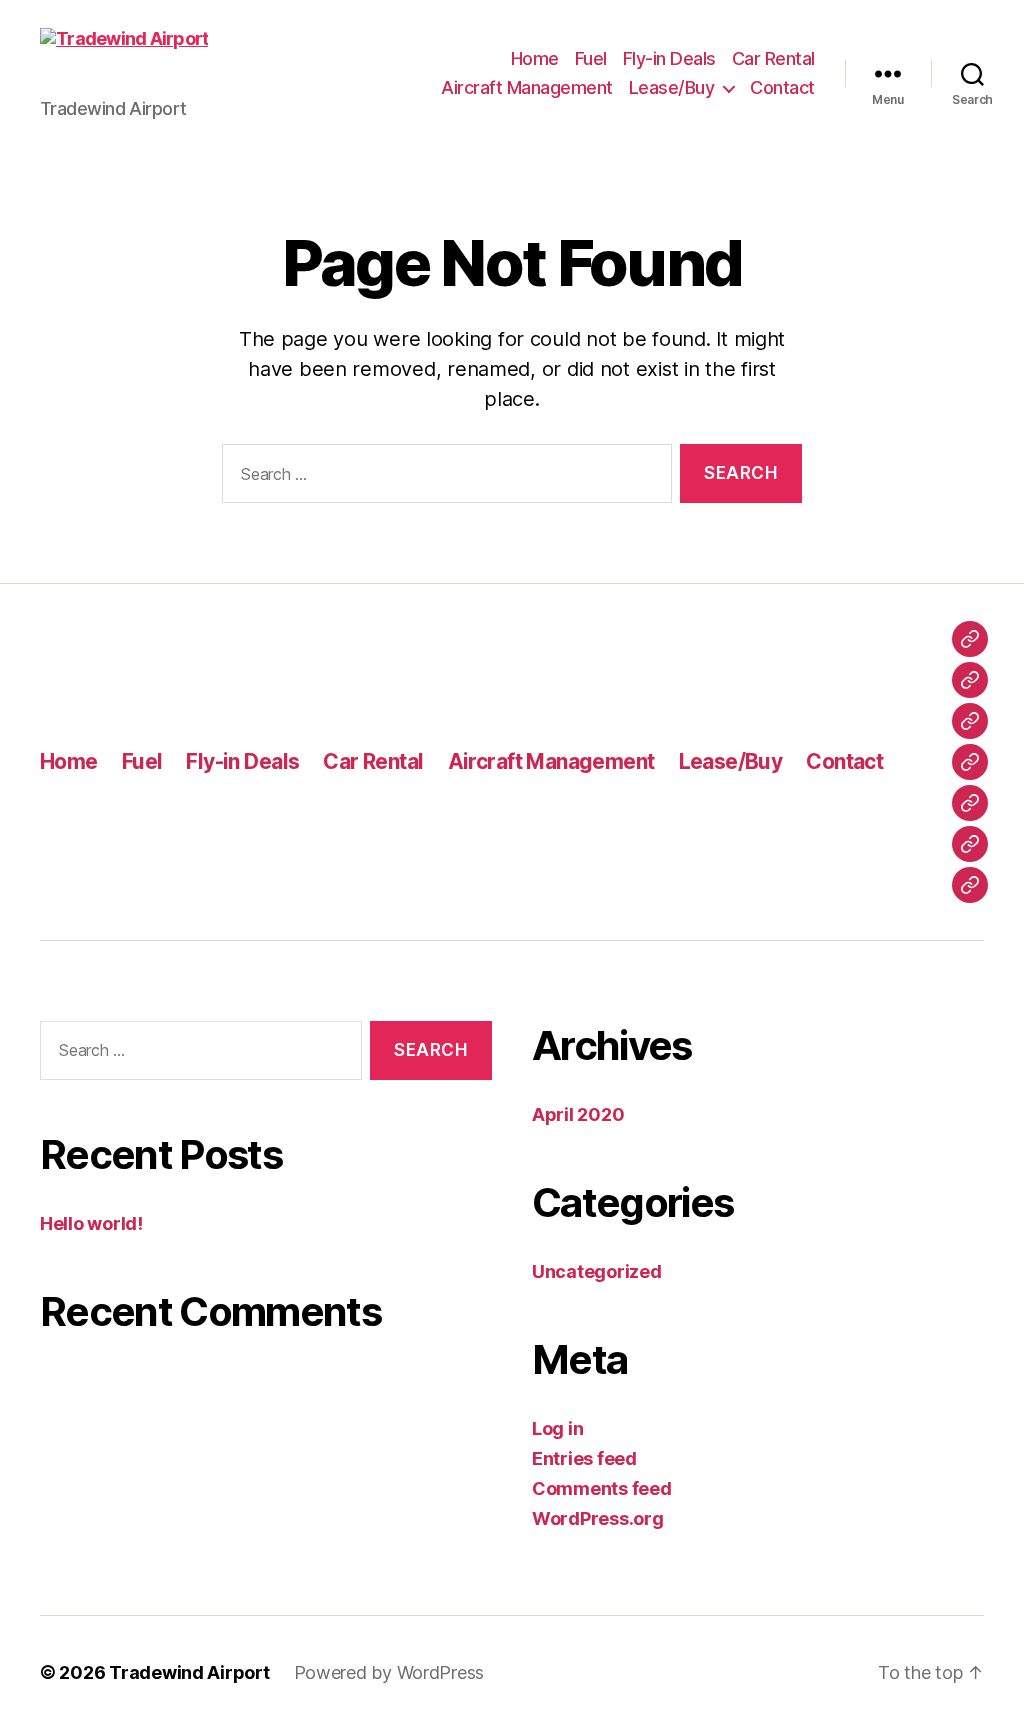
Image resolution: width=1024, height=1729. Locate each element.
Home (535, 58)
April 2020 (578, 1114)
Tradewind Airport (189, 1672)
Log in (557, 1428)
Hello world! (91, 1223)
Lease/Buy (672, 87)
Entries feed (584, 1458)
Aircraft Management (527, 87)
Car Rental (773, 58)
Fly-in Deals (669, 58)
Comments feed (602, 1488)
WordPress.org (598, 1518)
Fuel (591, 58)
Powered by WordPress (389, 1672)
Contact (782, 87)
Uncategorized (597, 1271)
